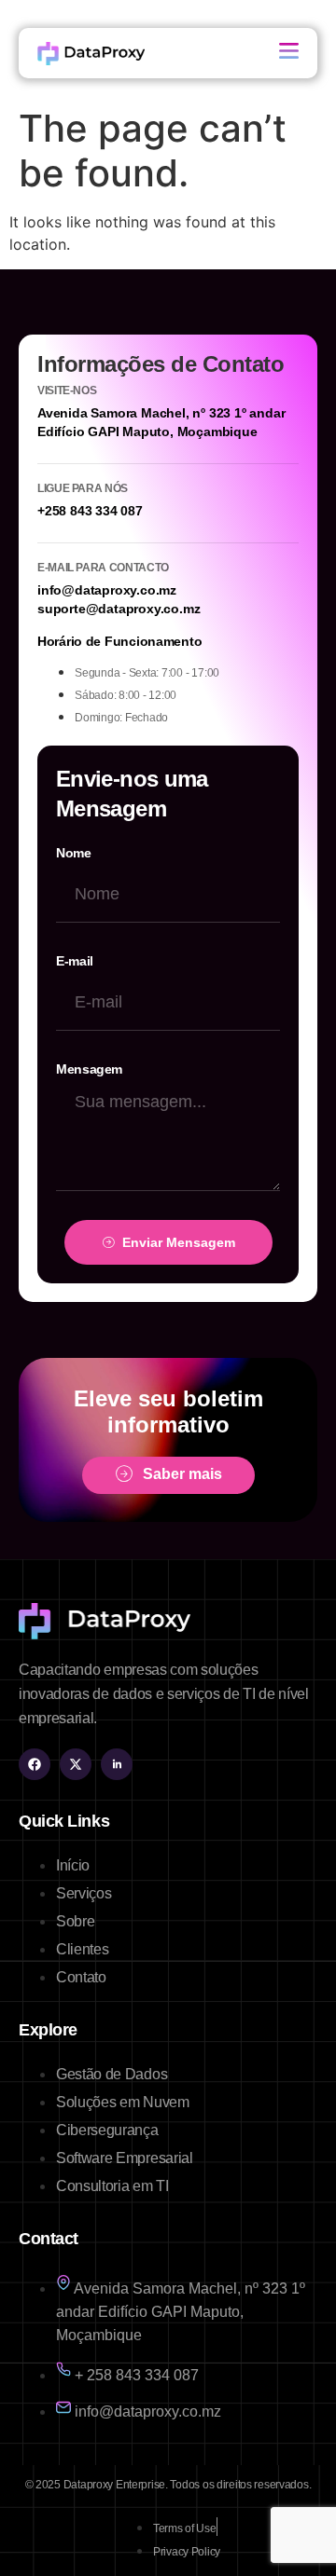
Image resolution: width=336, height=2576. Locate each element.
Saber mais (182, 1475)
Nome (74, 853)
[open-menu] (289, 53)
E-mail (75, 961)
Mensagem (89, 1069)
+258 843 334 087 (90, 511)
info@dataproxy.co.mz (107, 590)
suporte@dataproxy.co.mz (119, 609)
